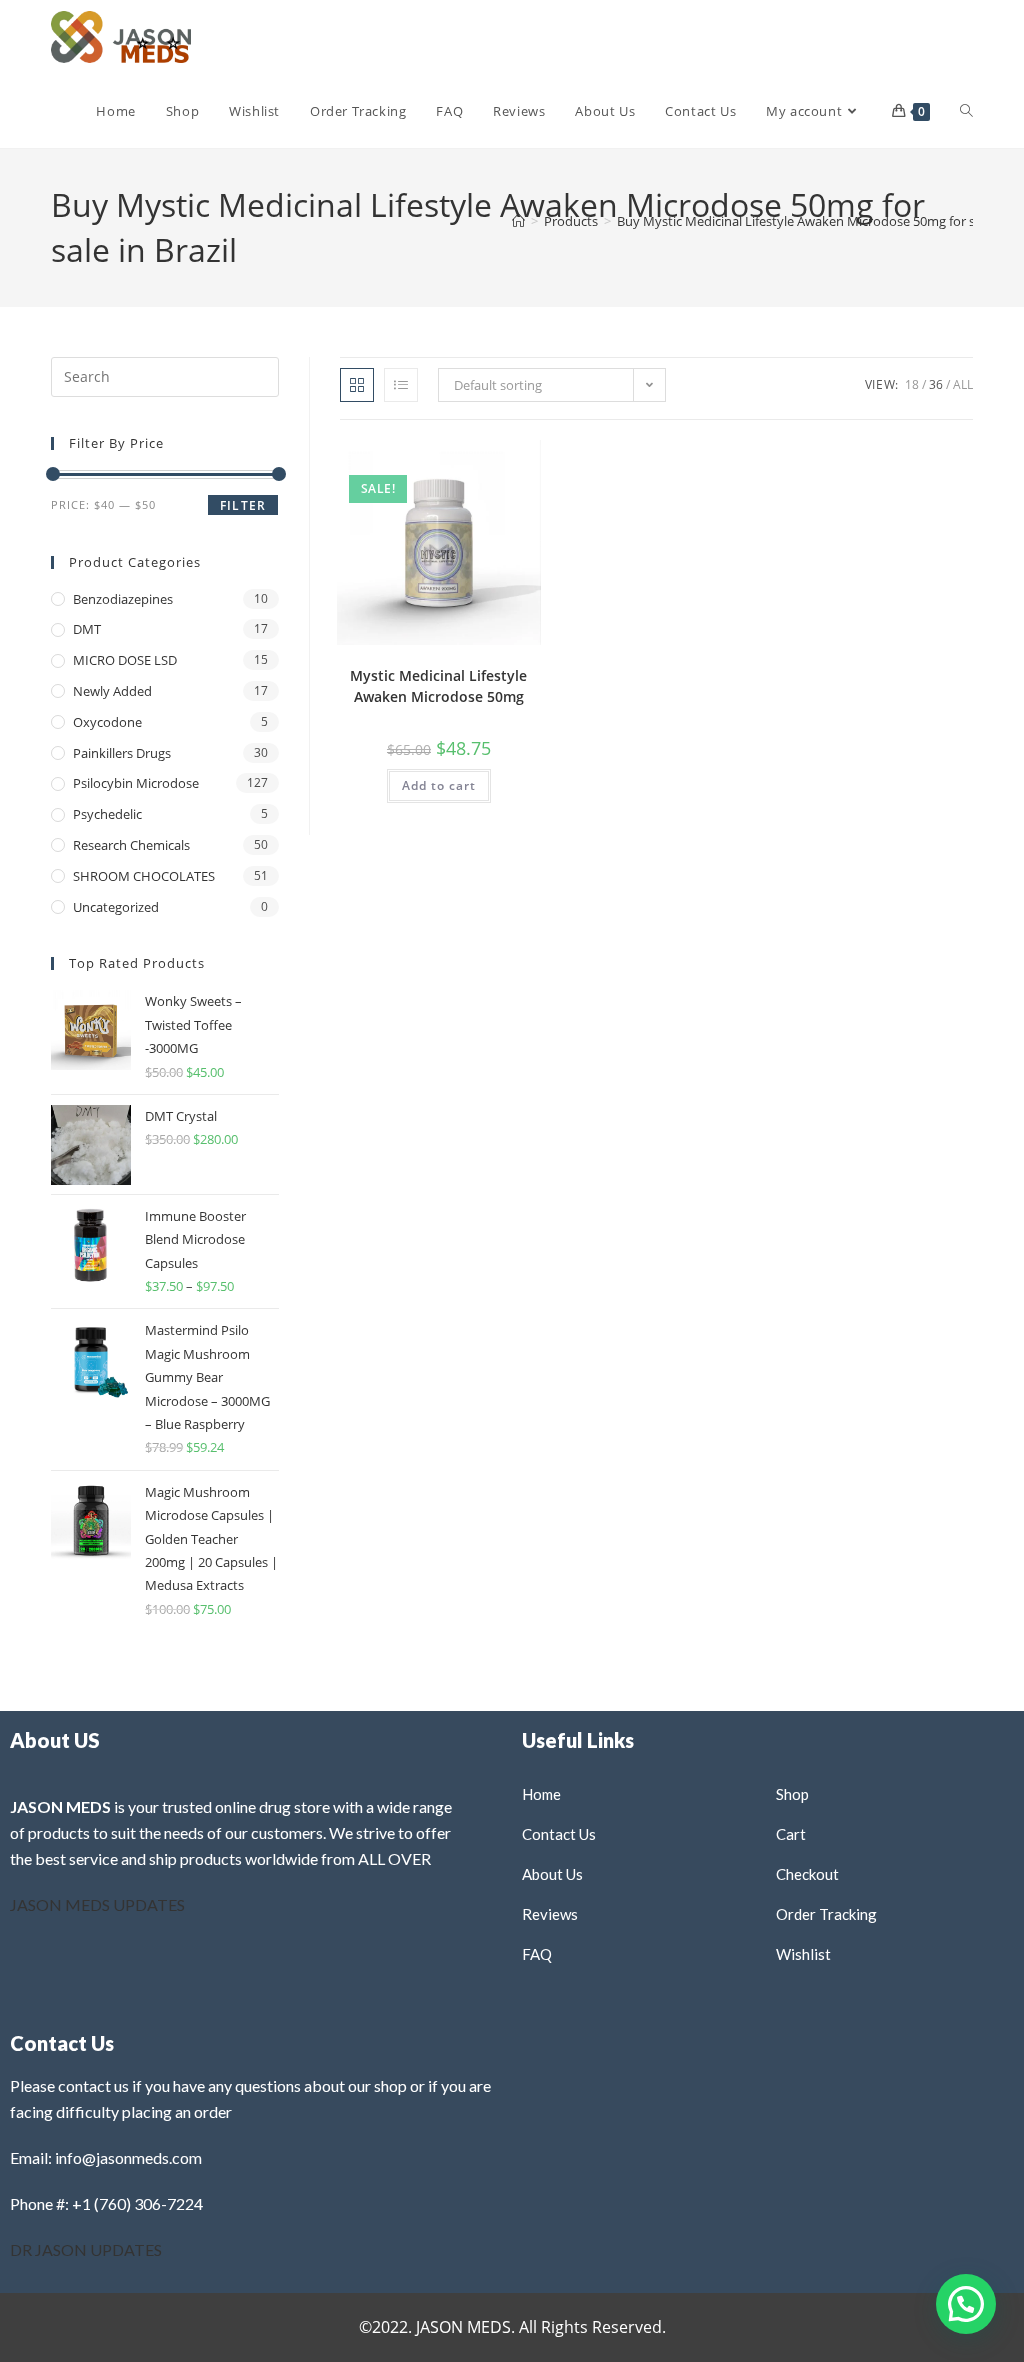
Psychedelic (107, 814)
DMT (87, 629)
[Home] (518, 221)
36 (936, 384)
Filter (243, 505)
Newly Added (112, 691)
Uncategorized (116, 907)
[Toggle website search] (966, 111)
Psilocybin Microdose (136, 783)
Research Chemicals (131, 845)
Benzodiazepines (123, 599)
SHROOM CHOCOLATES (144, 876)
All (963, 384)
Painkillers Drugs (122, 753)
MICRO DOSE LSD (125, 660)
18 (912, 384)
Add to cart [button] (439, 785)
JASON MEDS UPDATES (97, 1904)
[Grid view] (357, 385)
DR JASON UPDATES (86, 2249)
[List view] (401, 385)
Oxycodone (107, 722)
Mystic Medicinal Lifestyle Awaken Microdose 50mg (438, 686)
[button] (475, 462)
